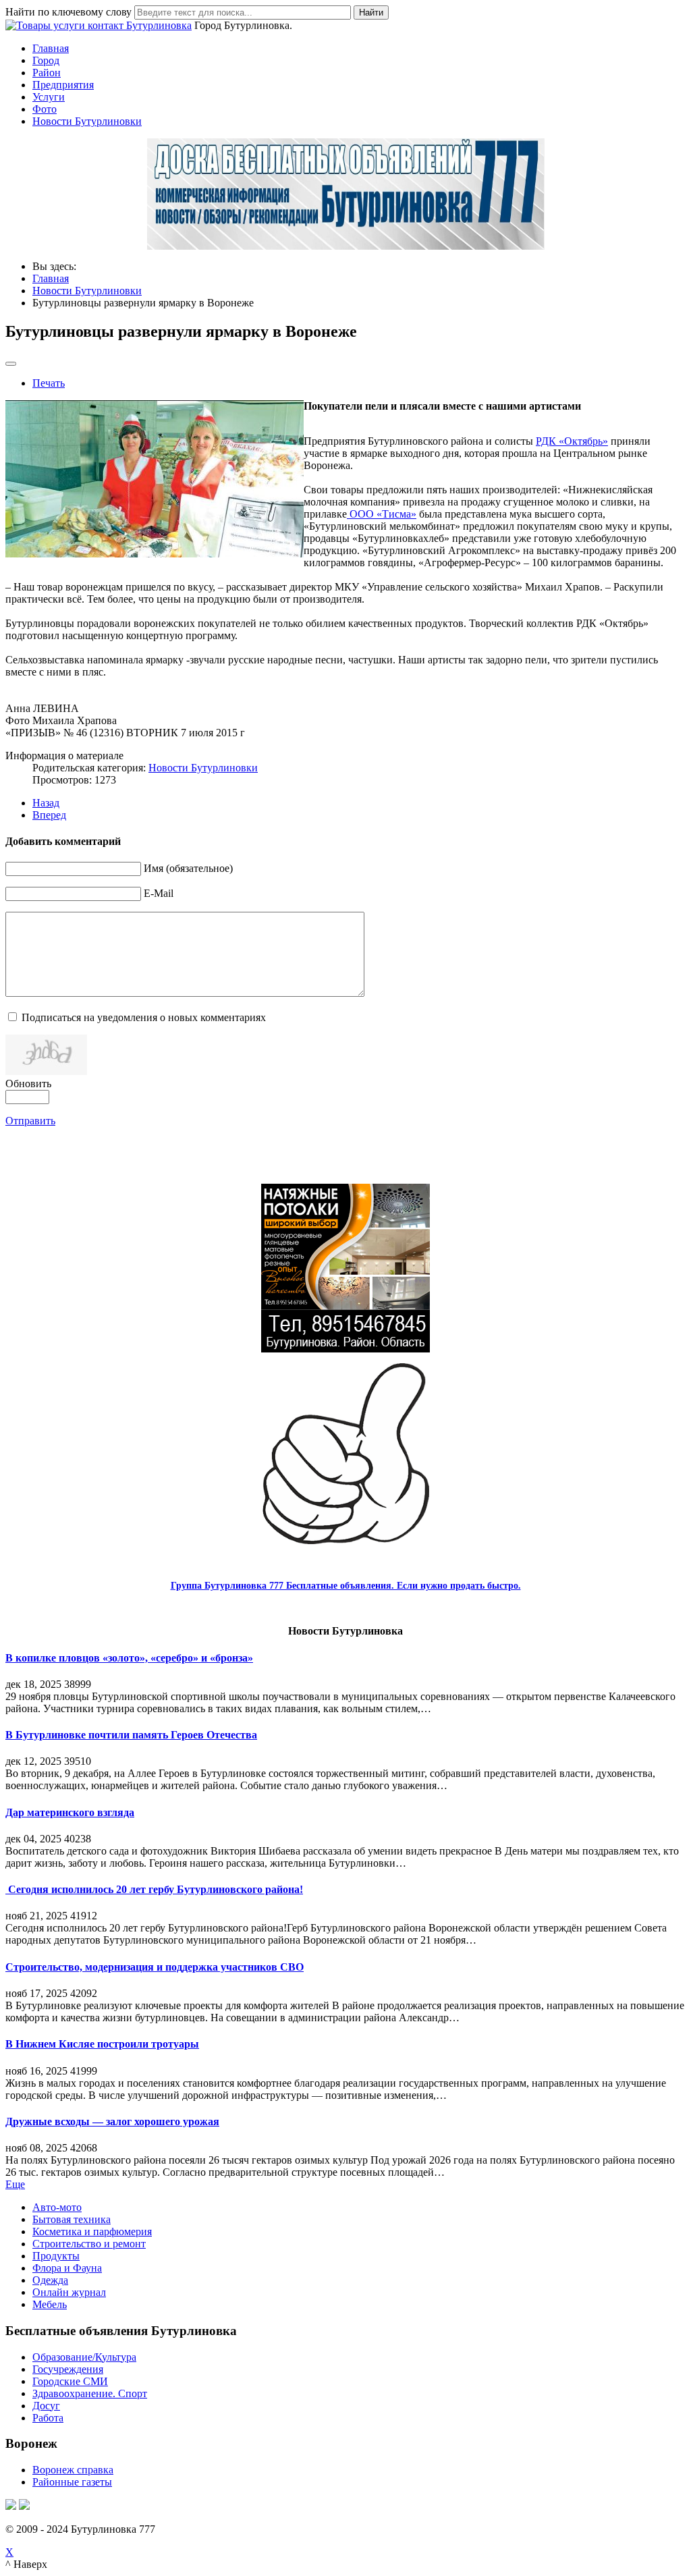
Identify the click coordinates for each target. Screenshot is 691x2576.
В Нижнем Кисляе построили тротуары (102, 2044)
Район (47, 73)
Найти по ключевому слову (68, 12)
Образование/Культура (84, 2357)
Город (46, 60)
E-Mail (159, 893)
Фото (45, 109)
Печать (49, 383)
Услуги (49, 97)
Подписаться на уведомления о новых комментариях (144, 1017)
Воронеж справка (73, 2470)
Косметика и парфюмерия (92, 2231)
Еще (15, 2184)
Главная (51, 48)
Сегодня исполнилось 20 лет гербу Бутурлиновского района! (154, 1889)
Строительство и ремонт (89, 2244)
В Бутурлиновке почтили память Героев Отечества (131, 1735)
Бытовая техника (72, 2219)
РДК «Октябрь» (572, 441)
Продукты (56, 2256)
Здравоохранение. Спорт (90, 2393)
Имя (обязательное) (188, 868)
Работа (48, 2418)
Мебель (50, 2304)
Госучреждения (68, 2369)
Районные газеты (72, 2482)
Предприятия (63, 85)
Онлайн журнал (69, 2292)
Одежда (50, 2280)
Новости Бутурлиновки (87, 121)
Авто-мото (57, 2207)
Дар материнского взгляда (70, 1812)
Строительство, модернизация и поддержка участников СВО (155, 1967)
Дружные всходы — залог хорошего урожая (112, 2121)
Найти (371, 12)
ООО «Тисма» (382, 514)
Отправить (30, 1121)
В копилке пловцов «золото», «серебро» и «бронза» (129, 1658)
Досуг (46, 2406)
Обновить (28, 1084)
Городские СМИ (70, 2381)
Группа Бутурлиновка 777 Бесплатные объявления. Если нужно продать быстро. (346, 1586)
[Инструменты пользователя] (11, 364)
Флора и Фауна (67, 2268)
